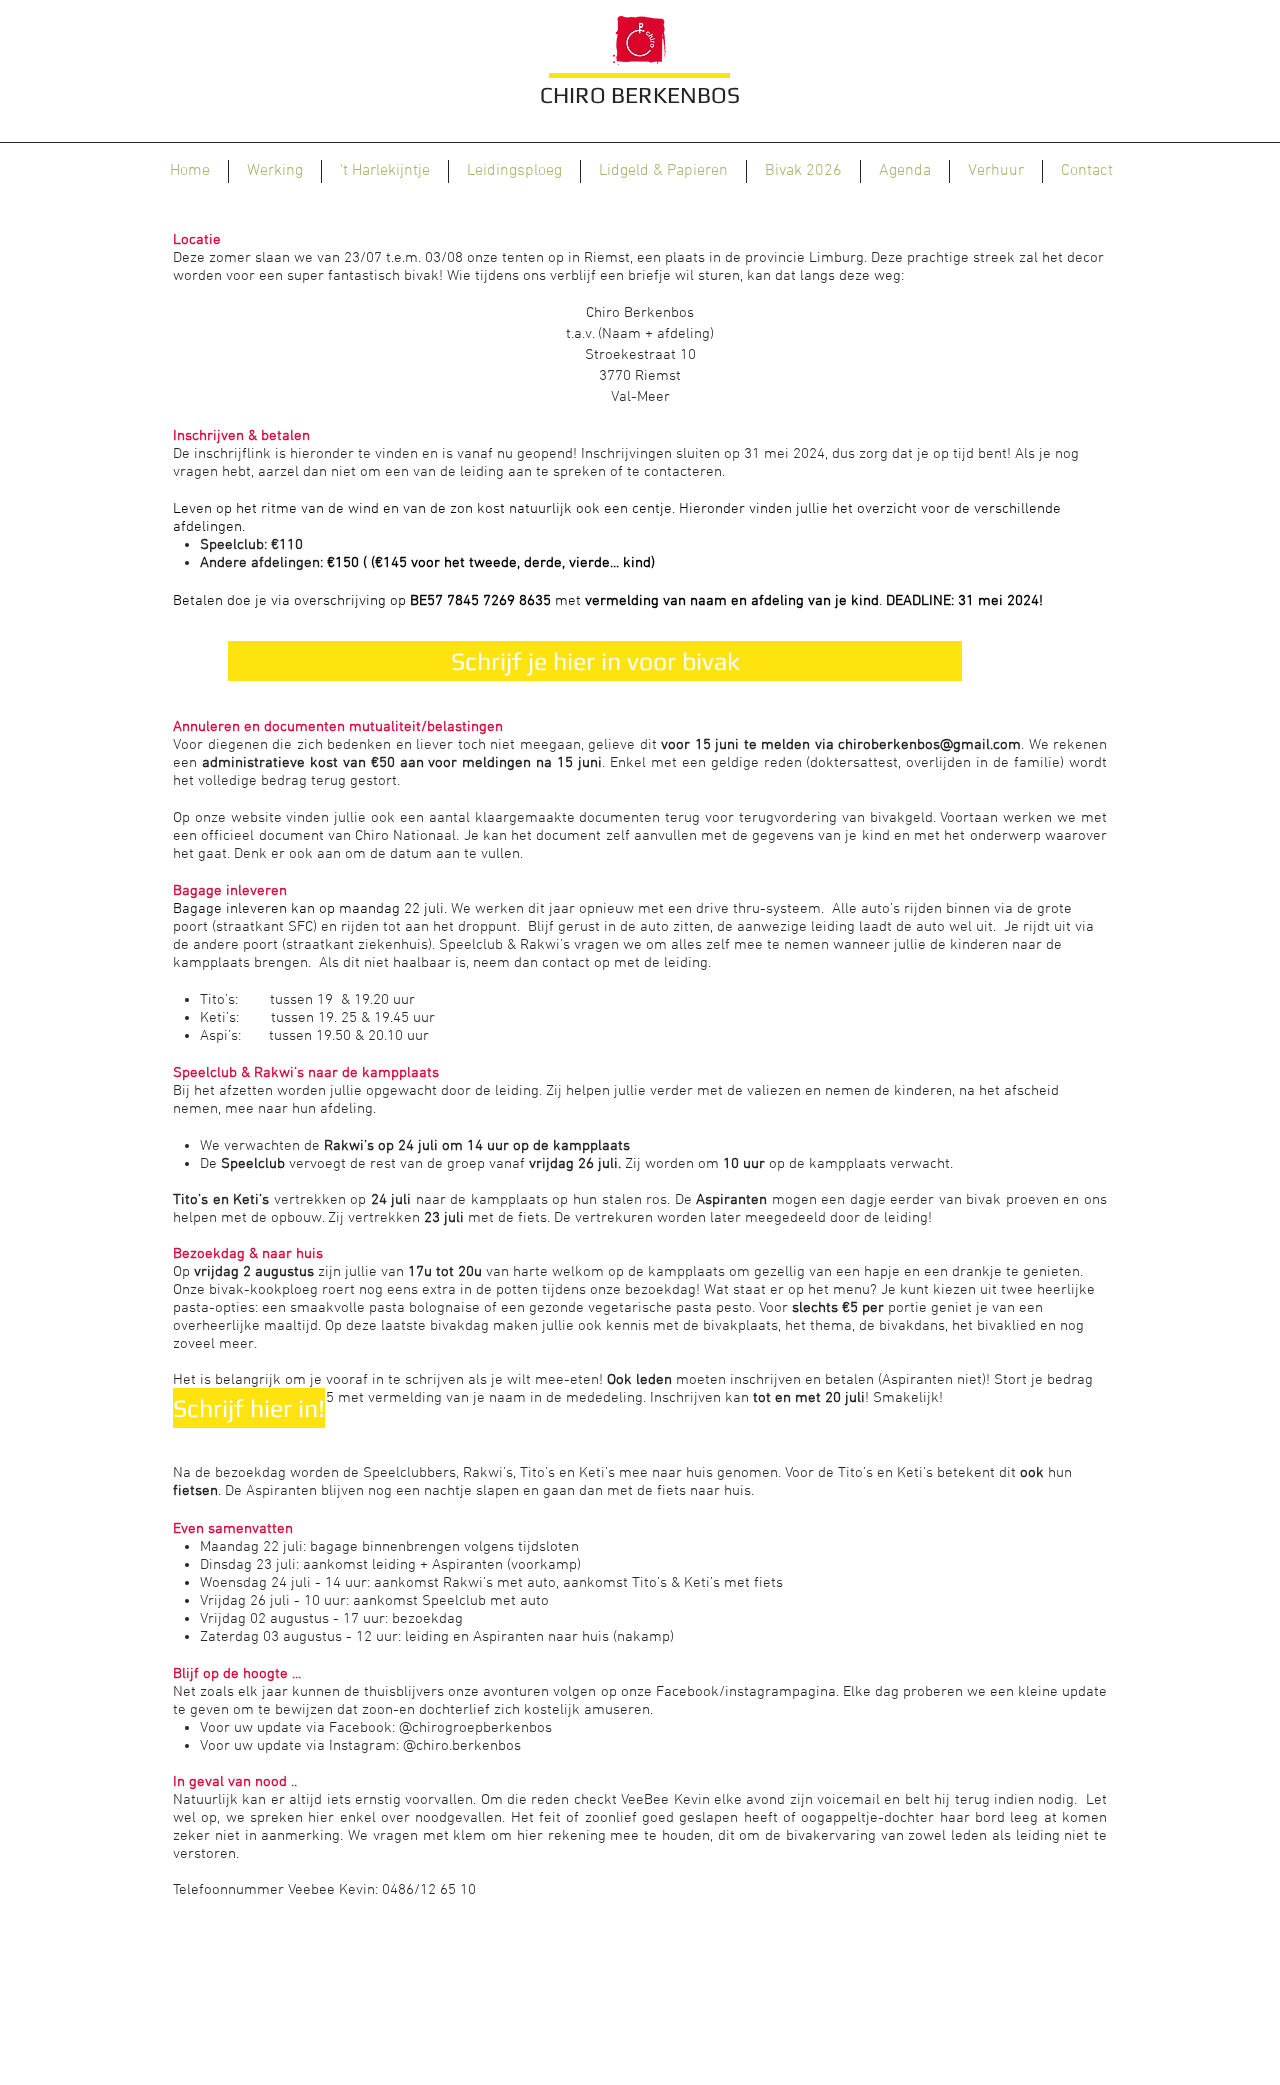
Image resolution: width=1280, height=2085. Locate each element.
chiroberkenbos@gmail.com (929, 745)
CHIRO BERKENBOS (640, 94)
